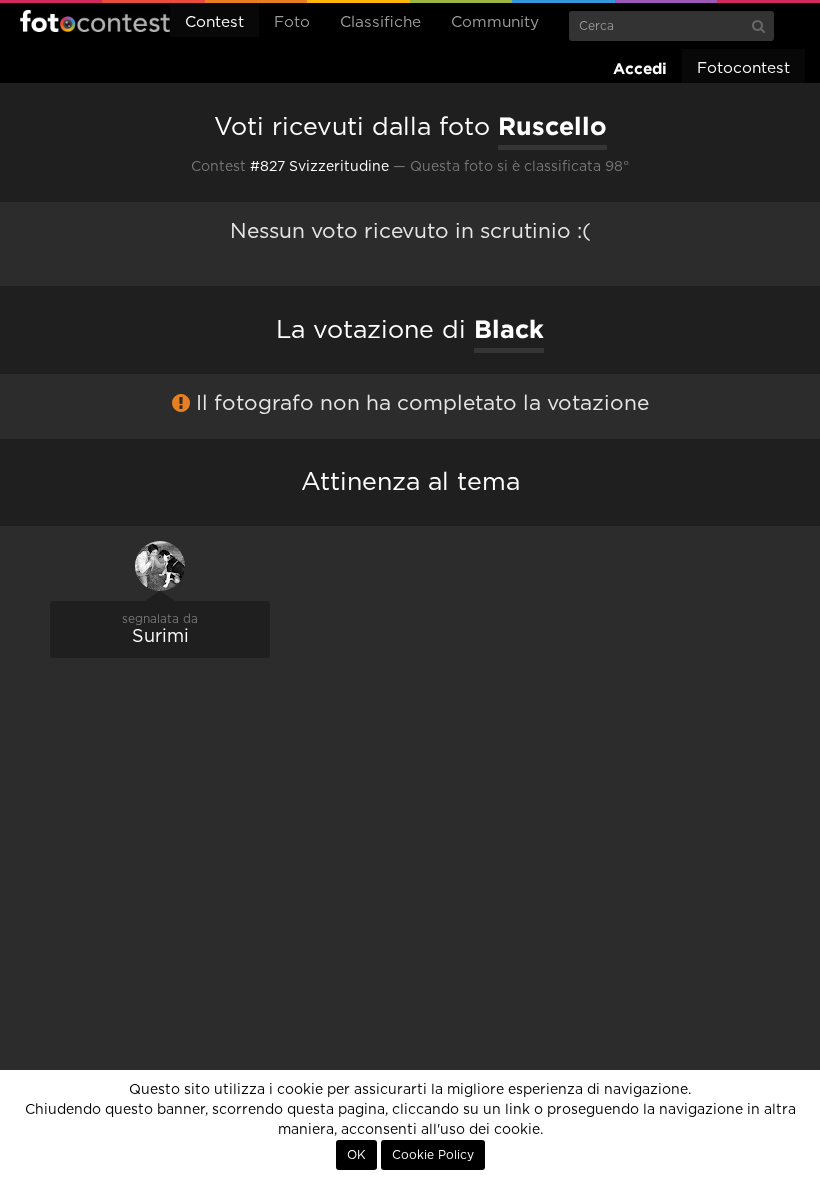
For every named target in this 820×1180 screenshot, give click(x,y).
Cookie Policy (433, 1155)
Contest (214, 22)
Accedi (640, 68)
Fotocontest (95, 21)
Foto (292, 22)
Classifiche (380, 22)
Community (495, 22)
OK (356, 1155)
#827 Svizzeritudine (319, 167)
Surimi (160, 637)
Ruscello (552, 126)
